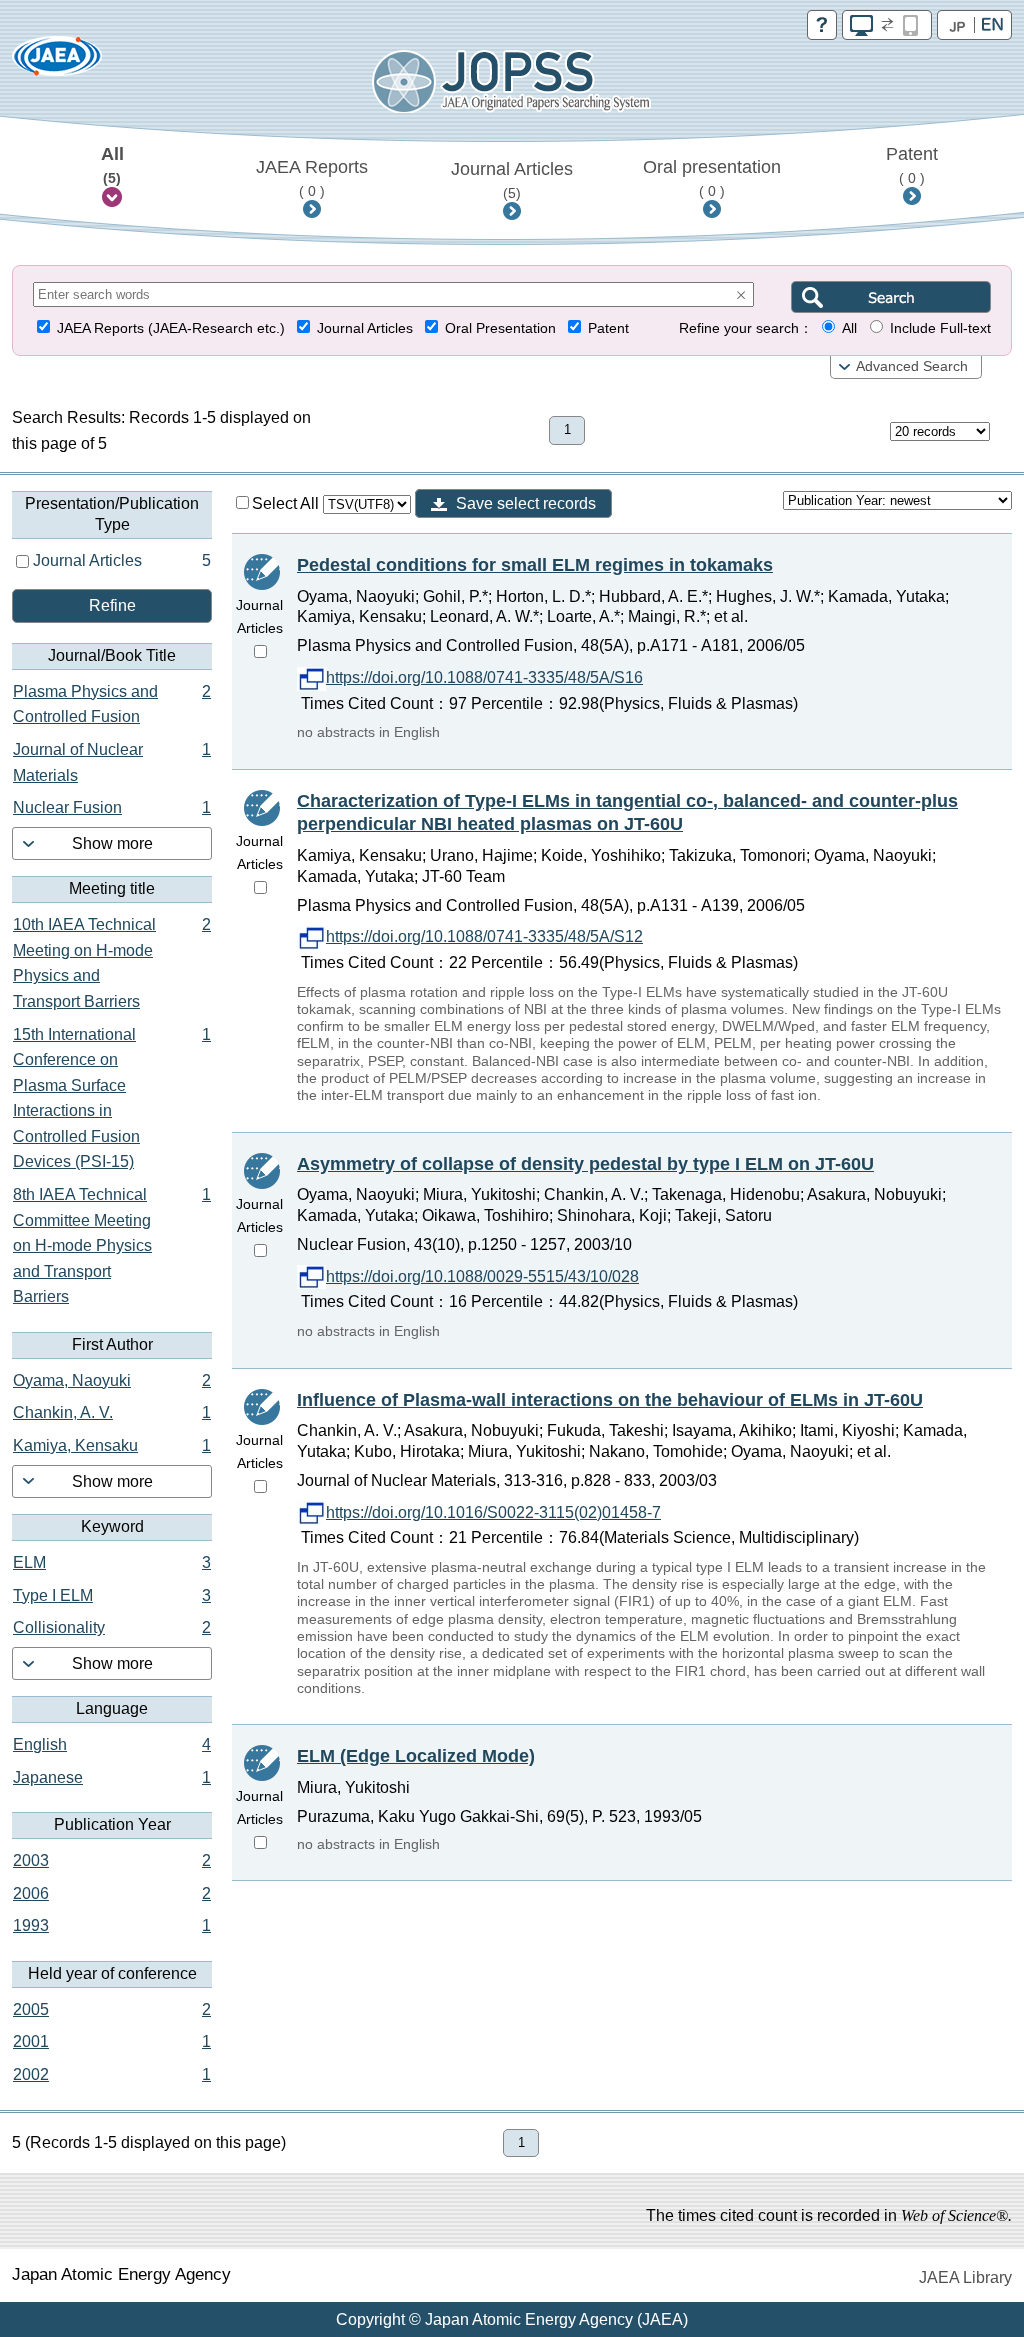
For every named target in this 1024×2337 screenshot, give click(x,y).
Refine (112, 605)
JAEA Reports (312, 178)
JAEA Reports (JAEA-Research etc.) (171, 328)
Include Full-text (940, 328)
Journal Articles (512, 180)
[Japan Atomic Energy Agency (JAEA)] (57, 62)
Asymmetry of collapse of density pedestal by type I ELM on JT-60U (585, 1164)
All (112, 165)
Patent (912, 165)
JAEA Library (965, 2277)
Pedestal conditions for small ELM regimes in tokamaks (535, 565)
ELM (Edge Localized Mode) (416, 1756)
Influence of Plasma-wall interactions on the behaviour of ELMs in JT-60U (610, 1400)
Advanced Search (912, 366)
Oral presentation (712, 178)
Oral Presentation (500, 328)
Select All (287, 503)
